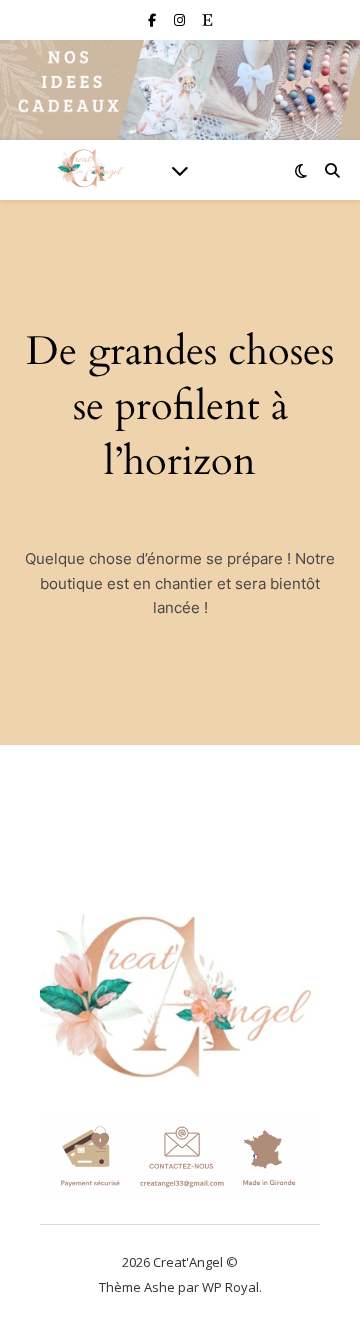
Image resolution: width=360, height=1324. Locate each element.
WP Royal (230, 1287)
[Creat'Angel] (90, 170)
